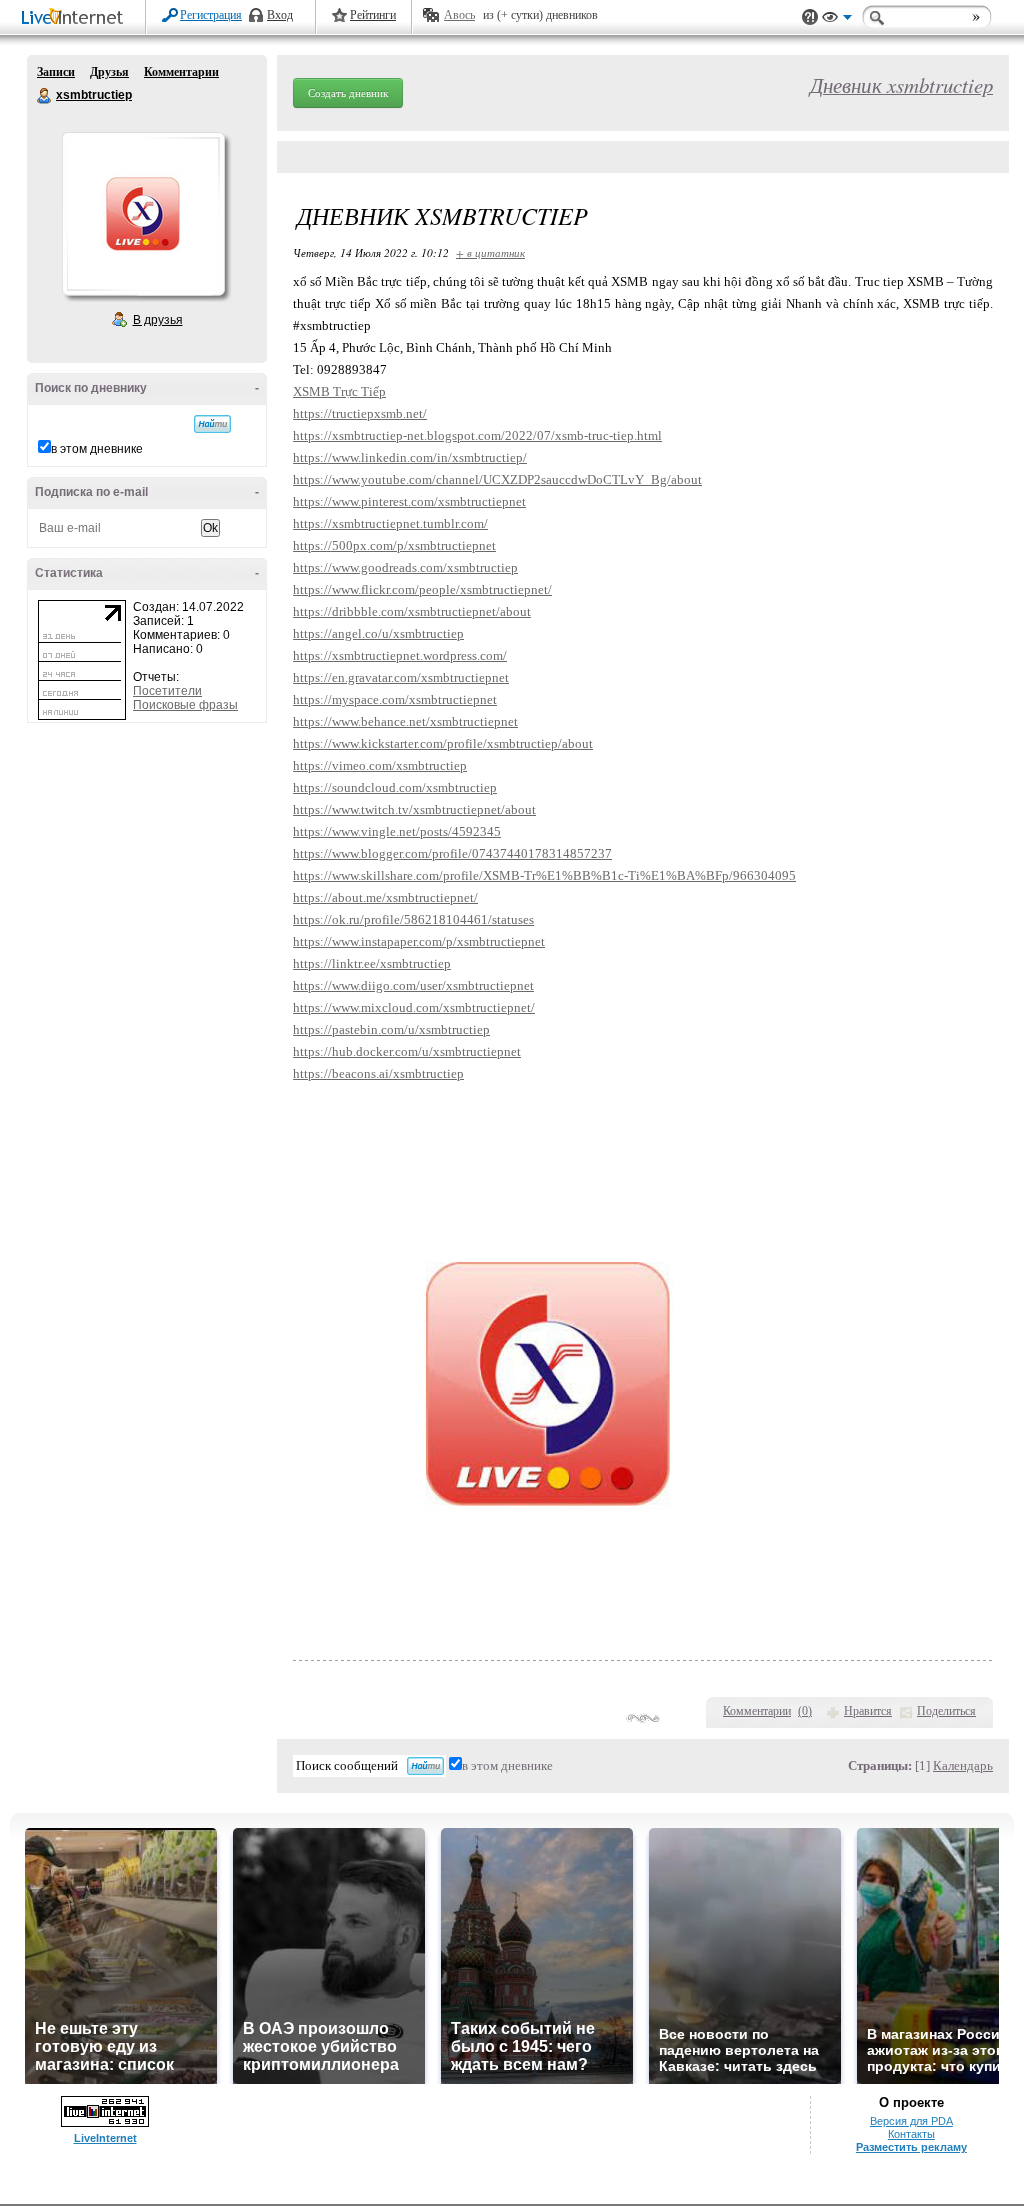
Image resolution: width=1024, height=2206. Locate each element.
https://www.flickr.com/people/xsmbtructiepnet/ (422, 589)
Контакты (911, 2134)
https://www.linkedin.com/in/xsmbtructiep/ (410, 457)
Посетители (167, 691)
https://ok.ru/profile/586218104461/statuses (413, 919)
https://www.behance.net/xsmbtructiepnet (405, 721)
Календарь (963, 1765)
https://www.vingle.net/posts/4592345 (397, 831)
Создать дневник (348, 93)
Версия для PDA (911, 2121)
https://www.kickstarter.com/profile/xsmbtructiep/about (443, 743)
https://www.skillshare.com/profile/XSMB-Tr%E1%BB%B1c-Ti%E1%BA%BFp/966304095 (544, 875)
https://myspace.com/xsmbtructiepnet (395, 699)
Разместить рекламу (911, 2147)
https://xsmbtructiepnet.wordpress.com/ (400, 655)
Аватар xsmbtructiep (143, 214)
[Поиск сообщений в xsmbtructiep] (212, 424)
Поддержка (810, 17)
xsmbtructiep (45, 96)
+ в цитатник (490, 252)
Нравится (868, 1711)
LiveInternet (76, 18)
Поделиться (946, 1711)
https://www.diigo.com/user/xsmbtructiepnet (413, 985)
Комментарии (181, 72)
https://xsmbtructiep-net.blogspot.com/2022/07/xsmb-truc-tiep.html (477, 435)
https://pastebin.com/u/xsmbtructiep (391, 1029)
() (805, 1711)
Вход (280, 15)
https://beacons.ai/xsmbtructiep (378, 1073)
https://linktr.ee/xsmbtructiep (372, 963)
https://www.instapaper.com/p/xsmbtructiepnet (419, 941)
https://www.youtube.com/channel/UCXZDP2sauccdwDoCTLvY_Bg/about (497, 479)
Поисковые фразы (185, 705)
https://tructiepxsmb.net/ (360, 413)
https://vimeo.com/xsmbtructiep (380, 765)
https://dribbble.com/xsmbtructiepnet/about (412, 611)
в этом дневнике (97, 449)
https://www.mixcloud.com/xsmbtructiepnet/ (414, 1007)
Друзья (109, 72)
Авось (459, 15)
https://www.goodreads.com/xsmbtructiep (405, 567)
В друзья (158, 320)
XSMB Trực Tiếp (339, 391)
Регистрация (211, 15)
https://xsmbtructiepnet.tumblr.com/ (390, 523)
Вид (837, 20)
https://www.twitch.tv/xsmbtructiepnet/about (414, 809)
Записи (56, 72)
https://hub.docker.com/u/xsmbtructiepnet (407, 1051)
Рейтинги (373, 15)
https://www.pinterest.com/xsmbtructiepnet (409, 501)
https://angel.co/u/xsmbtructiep (378, 633)
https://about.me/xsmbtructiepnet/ (385, 897)
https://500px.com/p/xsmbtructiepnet (394, 545)
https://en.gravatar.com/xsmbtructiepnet (401, 677)
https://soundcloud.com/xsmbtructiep (395, 787)
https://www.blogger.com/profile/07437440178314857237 (452, 853)
